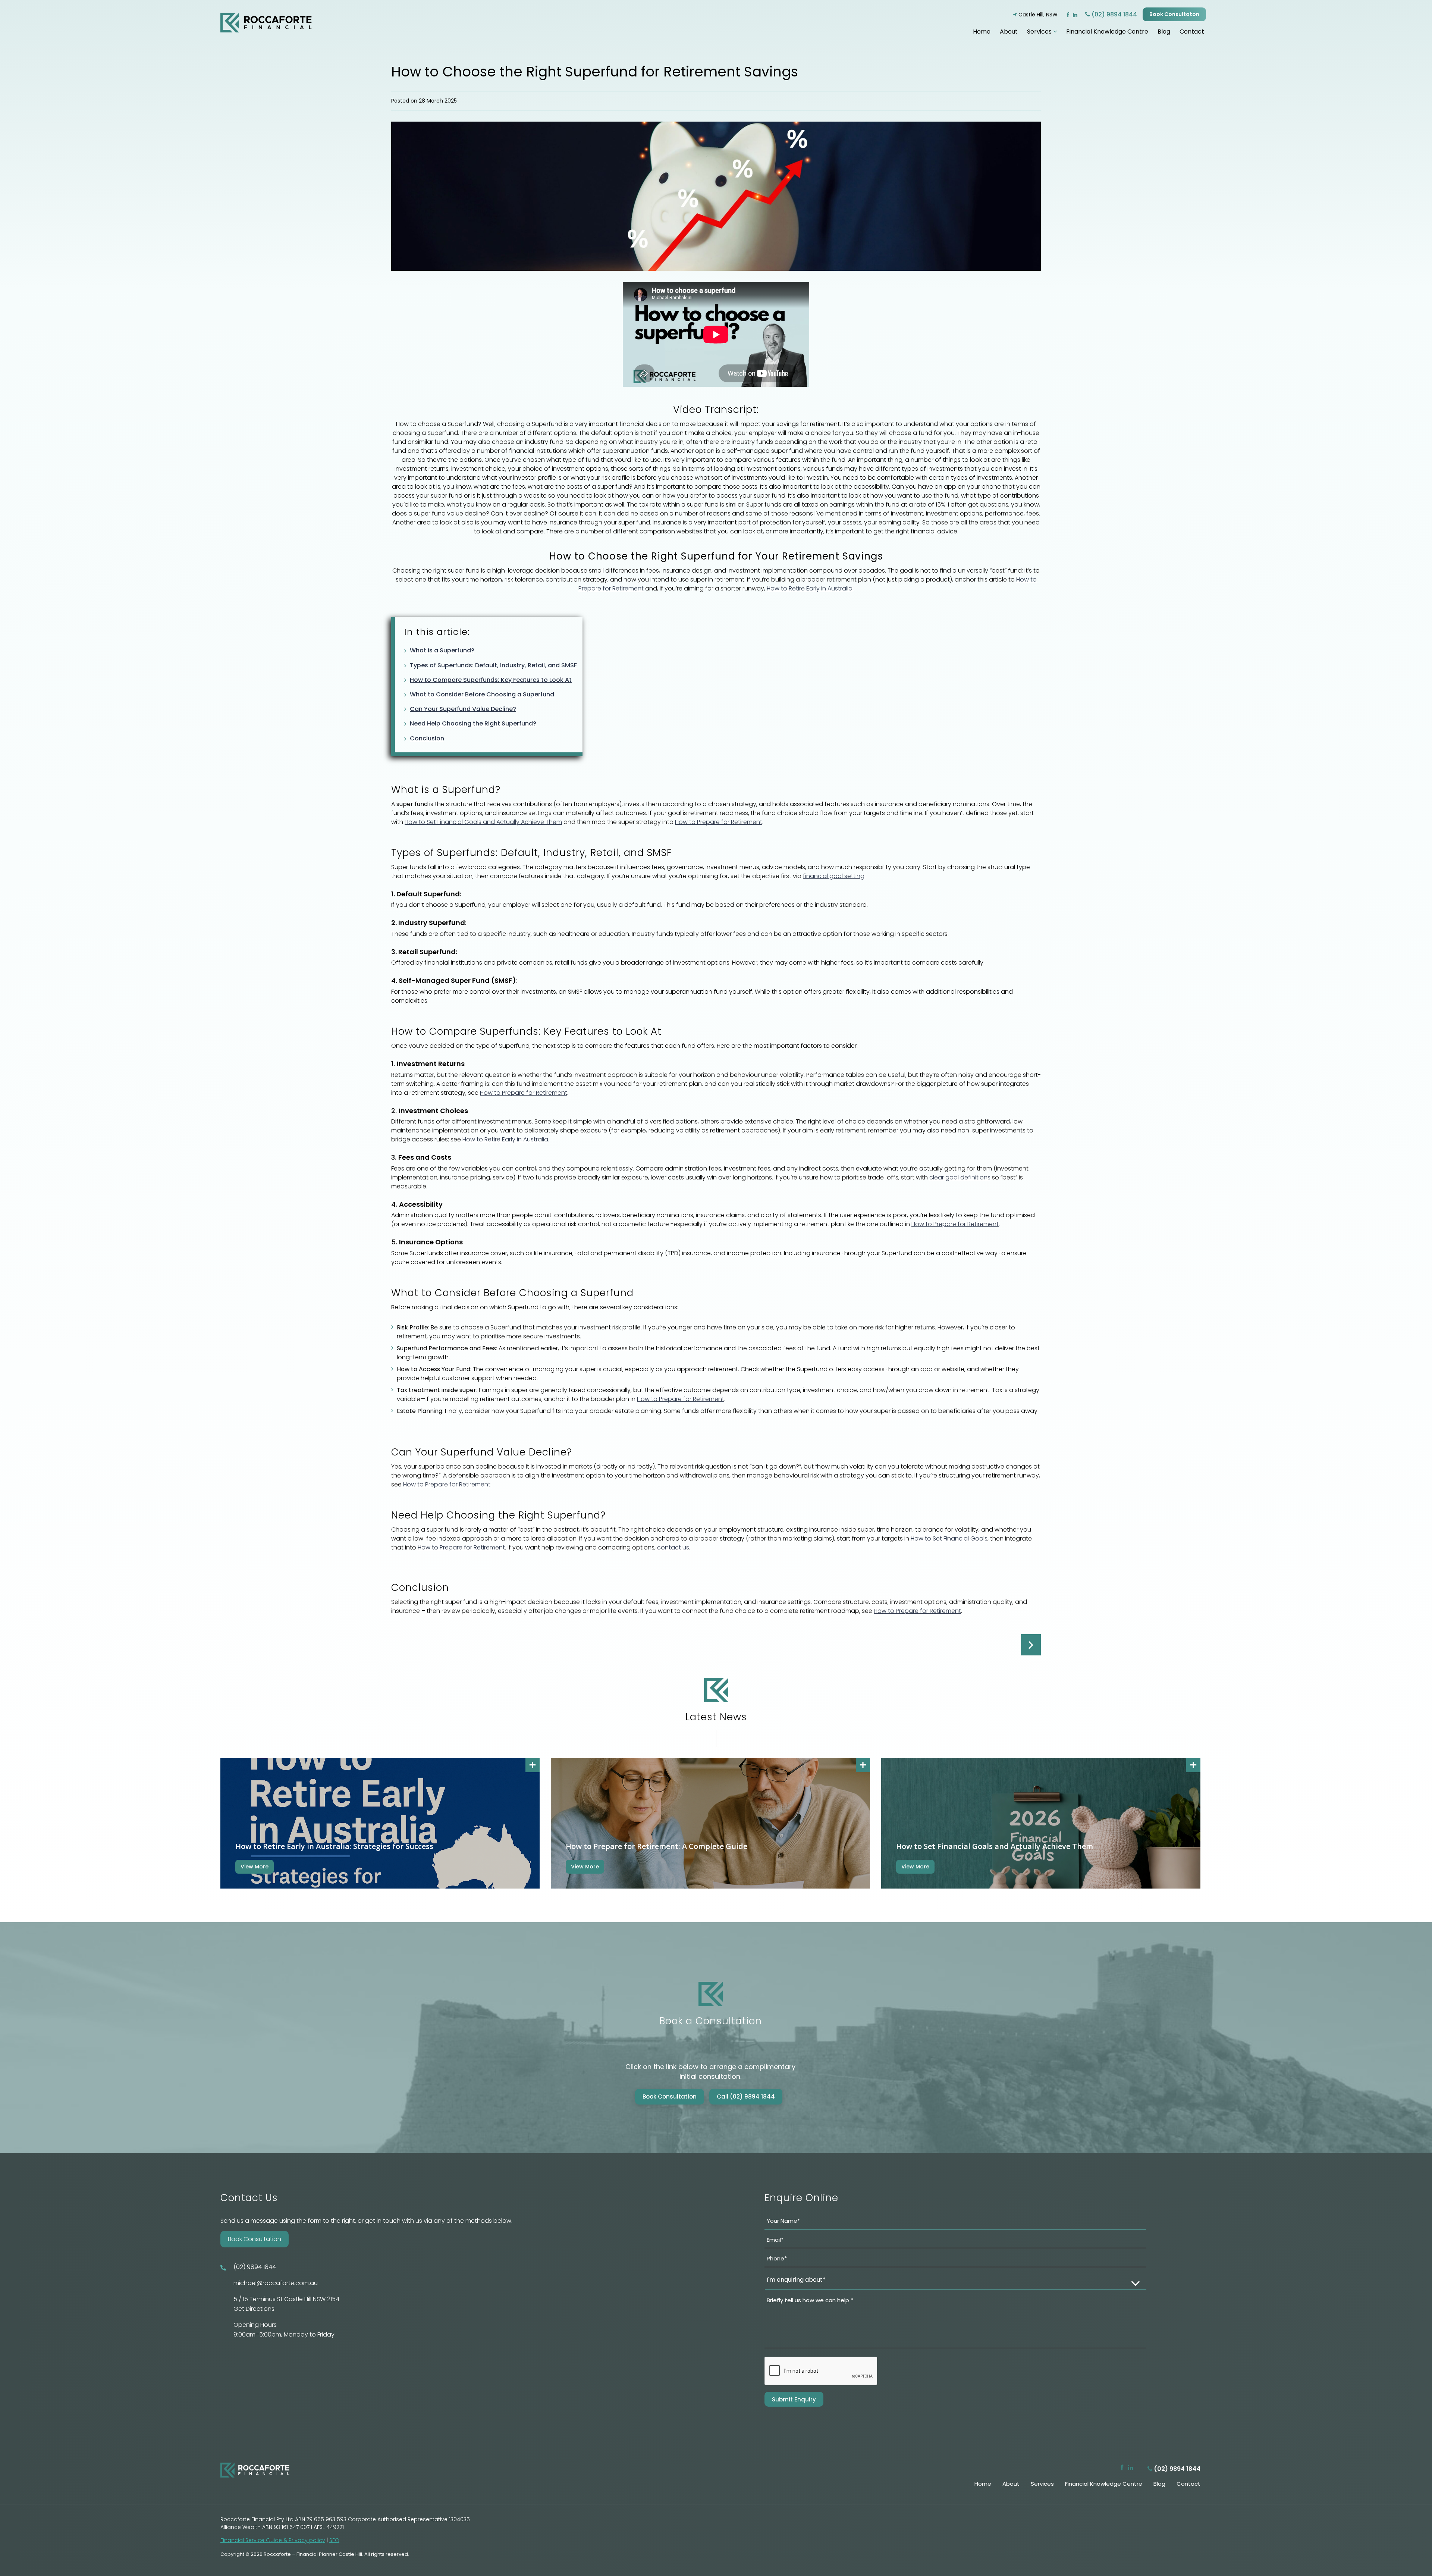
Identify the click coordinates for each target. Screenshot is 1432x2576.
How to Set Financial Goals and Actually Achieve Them (483, 822)
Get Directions (254, 2309)
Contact (1192, 32)
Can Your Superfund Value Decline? (463, 709)
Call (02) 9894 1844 (746, 2096)
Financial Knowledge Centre (1107, 32)
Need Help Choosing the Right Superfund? (473, 723)
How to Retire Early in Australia (810, 588)
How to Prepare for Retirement (719, 822)
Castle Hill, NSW (1037, 15)
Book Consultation (670, 2096)
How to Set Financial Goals (949, 1538)
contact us (673, 1547)
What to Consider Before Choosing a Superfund (482, 694)
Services (1040, 32)
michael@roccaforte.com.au (276, 2283)
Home (982, 32)
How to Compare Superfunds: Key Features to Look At (491, 680)
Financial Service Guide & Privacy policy (273, 2540)
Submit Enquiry (794, 2399)
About (1009, 32)
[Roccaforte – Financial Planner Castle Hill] (266, 21)
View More (255, 1867)
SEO (334, 2540)
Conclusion (427, 738)
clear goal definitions (960, 1177)
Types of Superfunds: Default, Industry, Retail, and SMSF (493, 665)
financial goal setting (834, 876)
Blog (1164, 32)
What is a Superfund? (442, 650)
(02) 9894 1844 (1114, 14)
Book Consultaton (1174, 14)
